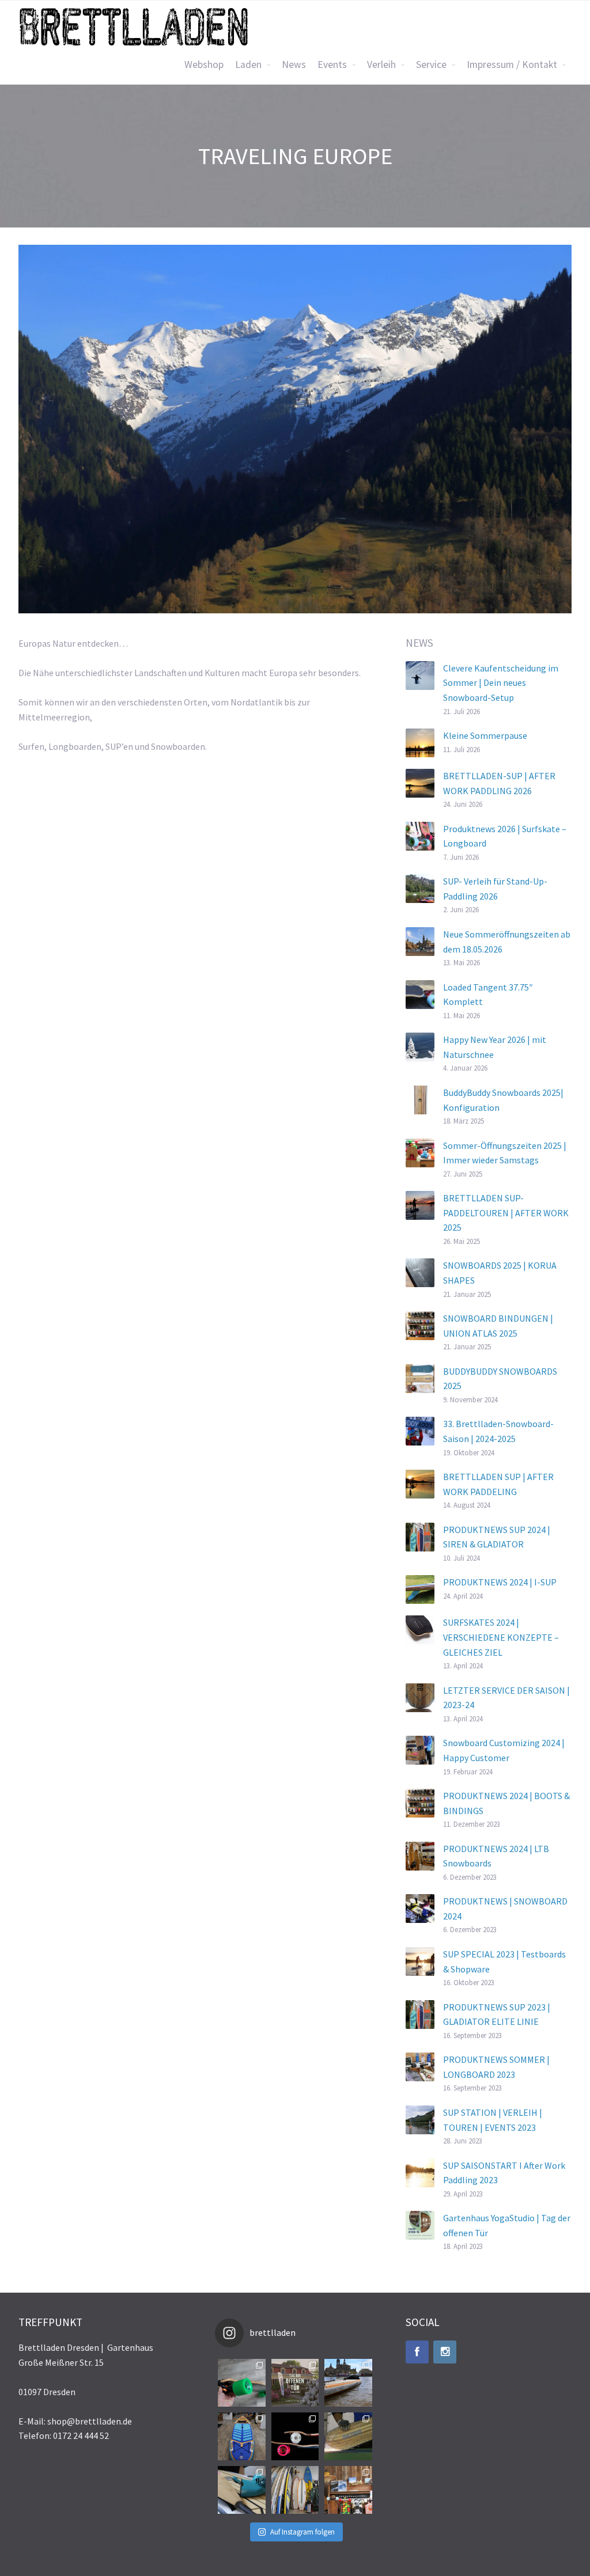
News (294, 65)
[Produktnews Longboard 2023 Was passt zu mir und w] (295, 2436)
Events (332, 65)
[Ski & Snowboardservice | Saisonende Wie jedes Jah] (348, 2436)
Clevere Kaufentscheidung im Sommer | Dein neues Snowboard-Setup (501, 683)
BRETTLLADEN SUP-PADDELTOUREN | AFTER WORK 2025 (506, 1213)
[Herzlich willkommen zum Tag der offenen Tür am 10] (295, 2383)
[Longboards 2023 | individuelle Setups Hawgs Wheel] (348, 2490)
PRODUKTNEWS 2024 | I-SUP (500, 1582)
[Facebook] (417, 2352)
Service (431, 65)
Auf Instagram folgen (302, 2532)
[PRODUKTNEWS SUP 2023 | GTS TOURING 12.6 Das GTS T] (242, 2436)
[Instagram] (445, 2352)
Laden (248, 65)
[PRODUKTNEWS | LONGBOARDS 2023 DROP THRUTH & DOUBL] (242, 2383)
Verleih (381, 65)
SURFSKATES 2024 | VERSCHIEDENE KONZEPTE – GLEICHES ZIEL (501, 1637)
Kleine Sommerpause (485, 735)
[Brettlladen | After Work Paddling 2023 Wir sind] (348, 2383)
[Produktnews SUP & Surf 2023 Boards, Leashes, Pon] (295, 2490)
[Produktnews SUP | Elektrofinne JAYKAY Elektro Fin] (242, 2490)
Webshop (204, 65)
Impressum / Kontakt (512, 65)
